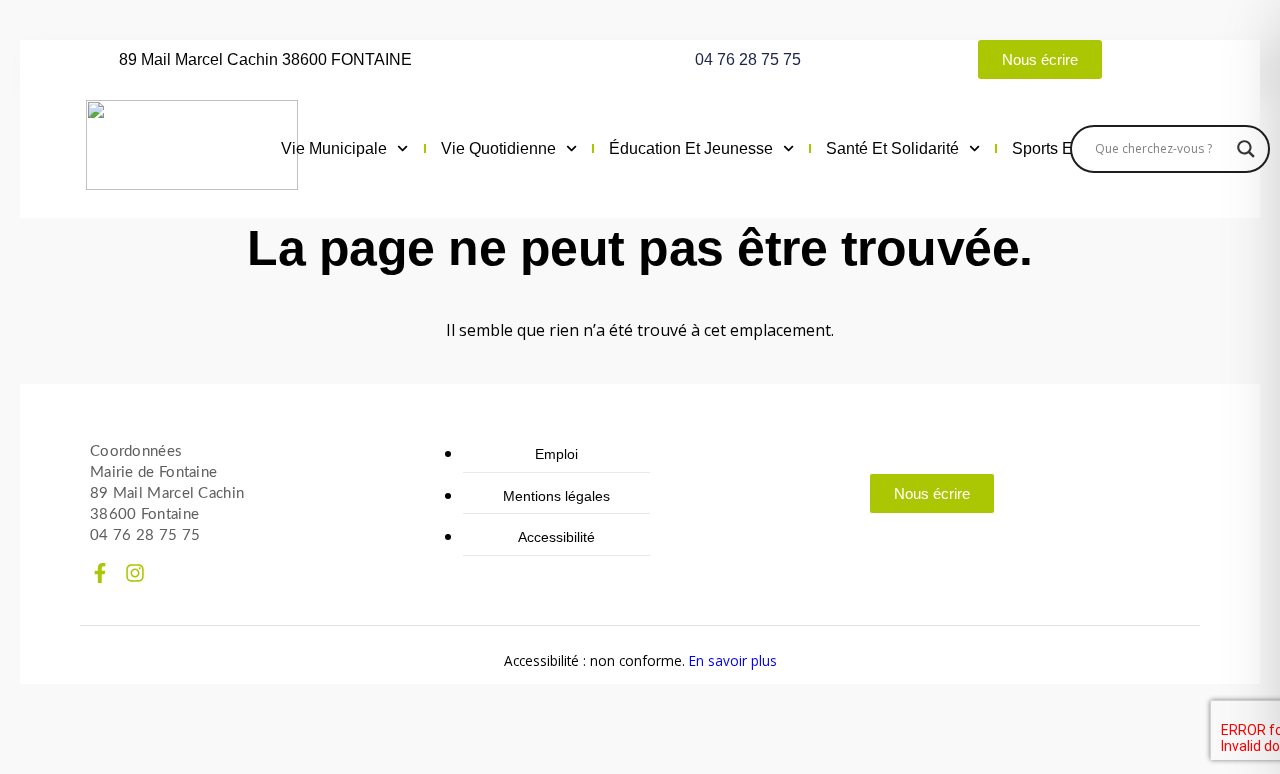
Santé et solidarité (892, 148)
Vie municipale (334, 148)
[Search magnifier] (1246, 149)
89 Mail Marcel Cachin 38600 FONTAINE (265, 59)
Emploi (556, 454)
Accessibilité (556, 537)
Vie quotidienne (498, 148)
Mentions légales (556, 496)
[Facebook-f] (100, 573)
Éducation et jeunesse (691, 148)
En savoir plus (733, 660)
